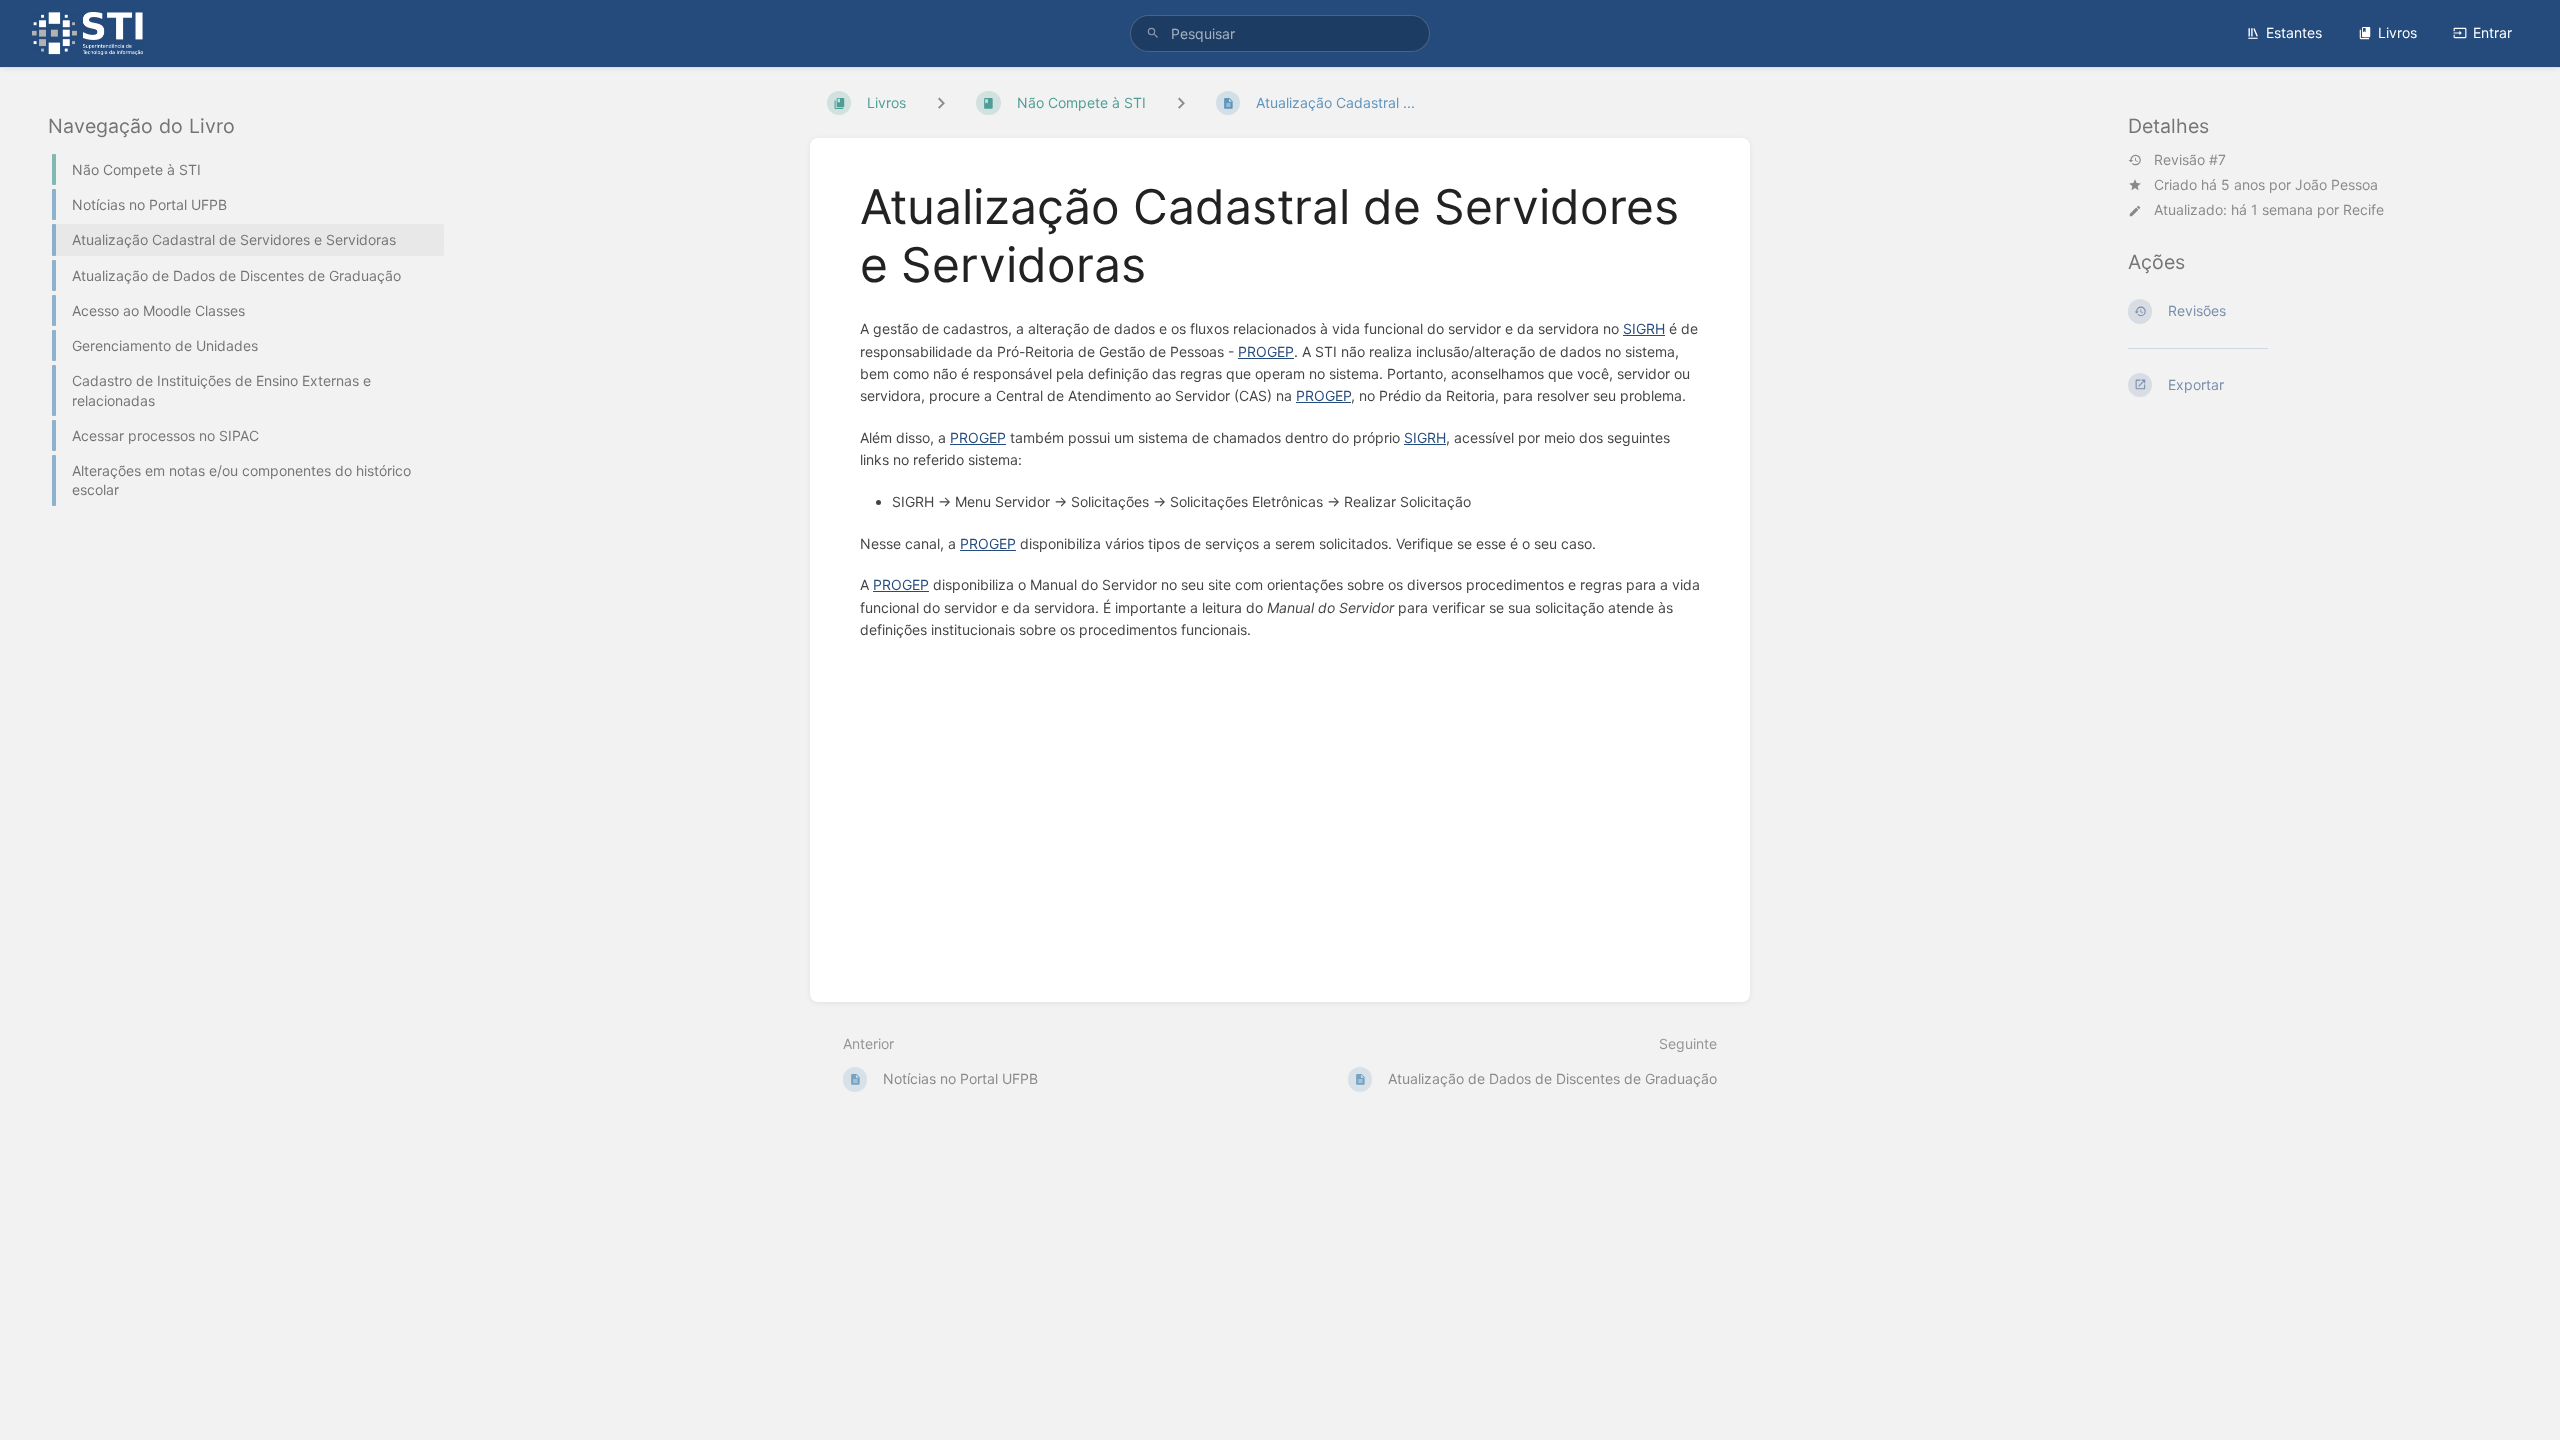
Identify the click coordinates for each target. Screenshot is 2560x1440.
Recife (2363, 209)
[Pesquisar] (1153, 33)
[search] (1280, 33)
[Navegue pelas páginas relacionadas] (1181, 102)
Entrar (2492, 32)
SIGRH (1644, 328)
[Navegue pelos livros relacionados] (941, 102)
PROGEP (1266, 351)
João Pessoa (2336, 184)
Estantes (2294, 32)
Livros (2397, 32)
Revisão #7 (2190, 160)
